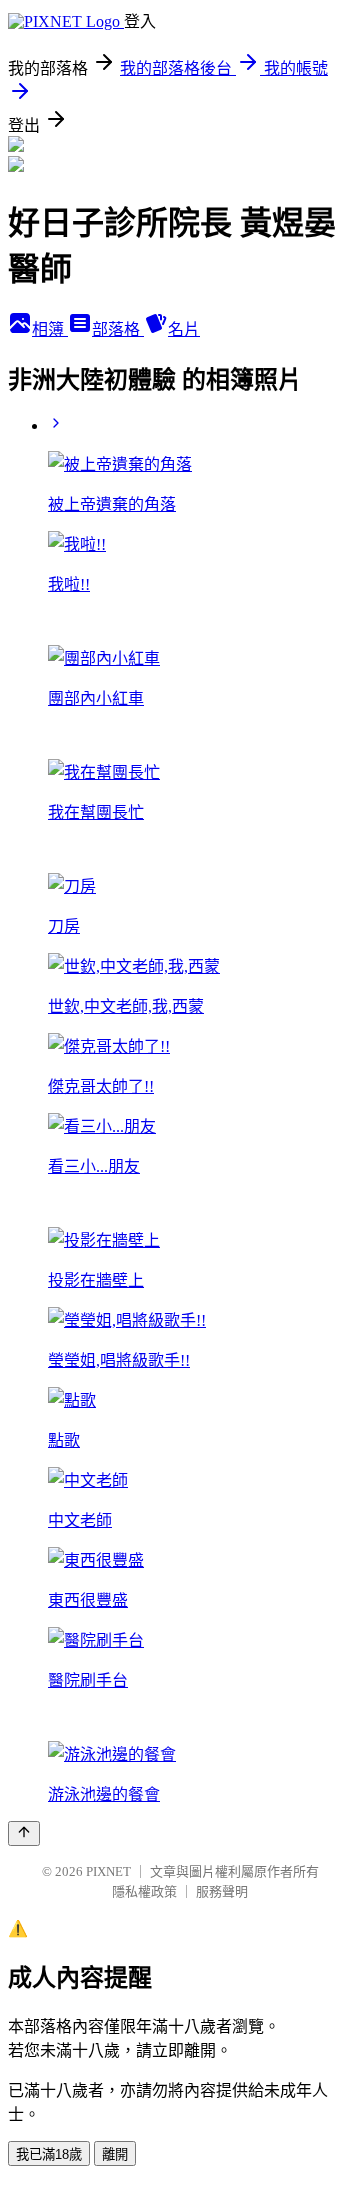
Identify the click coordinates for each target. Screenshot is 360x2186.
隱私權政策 (144, 1891)
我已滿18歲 (49, 2154)
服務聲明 (222, 1891)
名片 (184, 329)
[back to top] (24, 1833)
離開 (115, 2154)
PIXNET (108, 1871)
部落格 (118, 329)
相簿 (50, 329)
